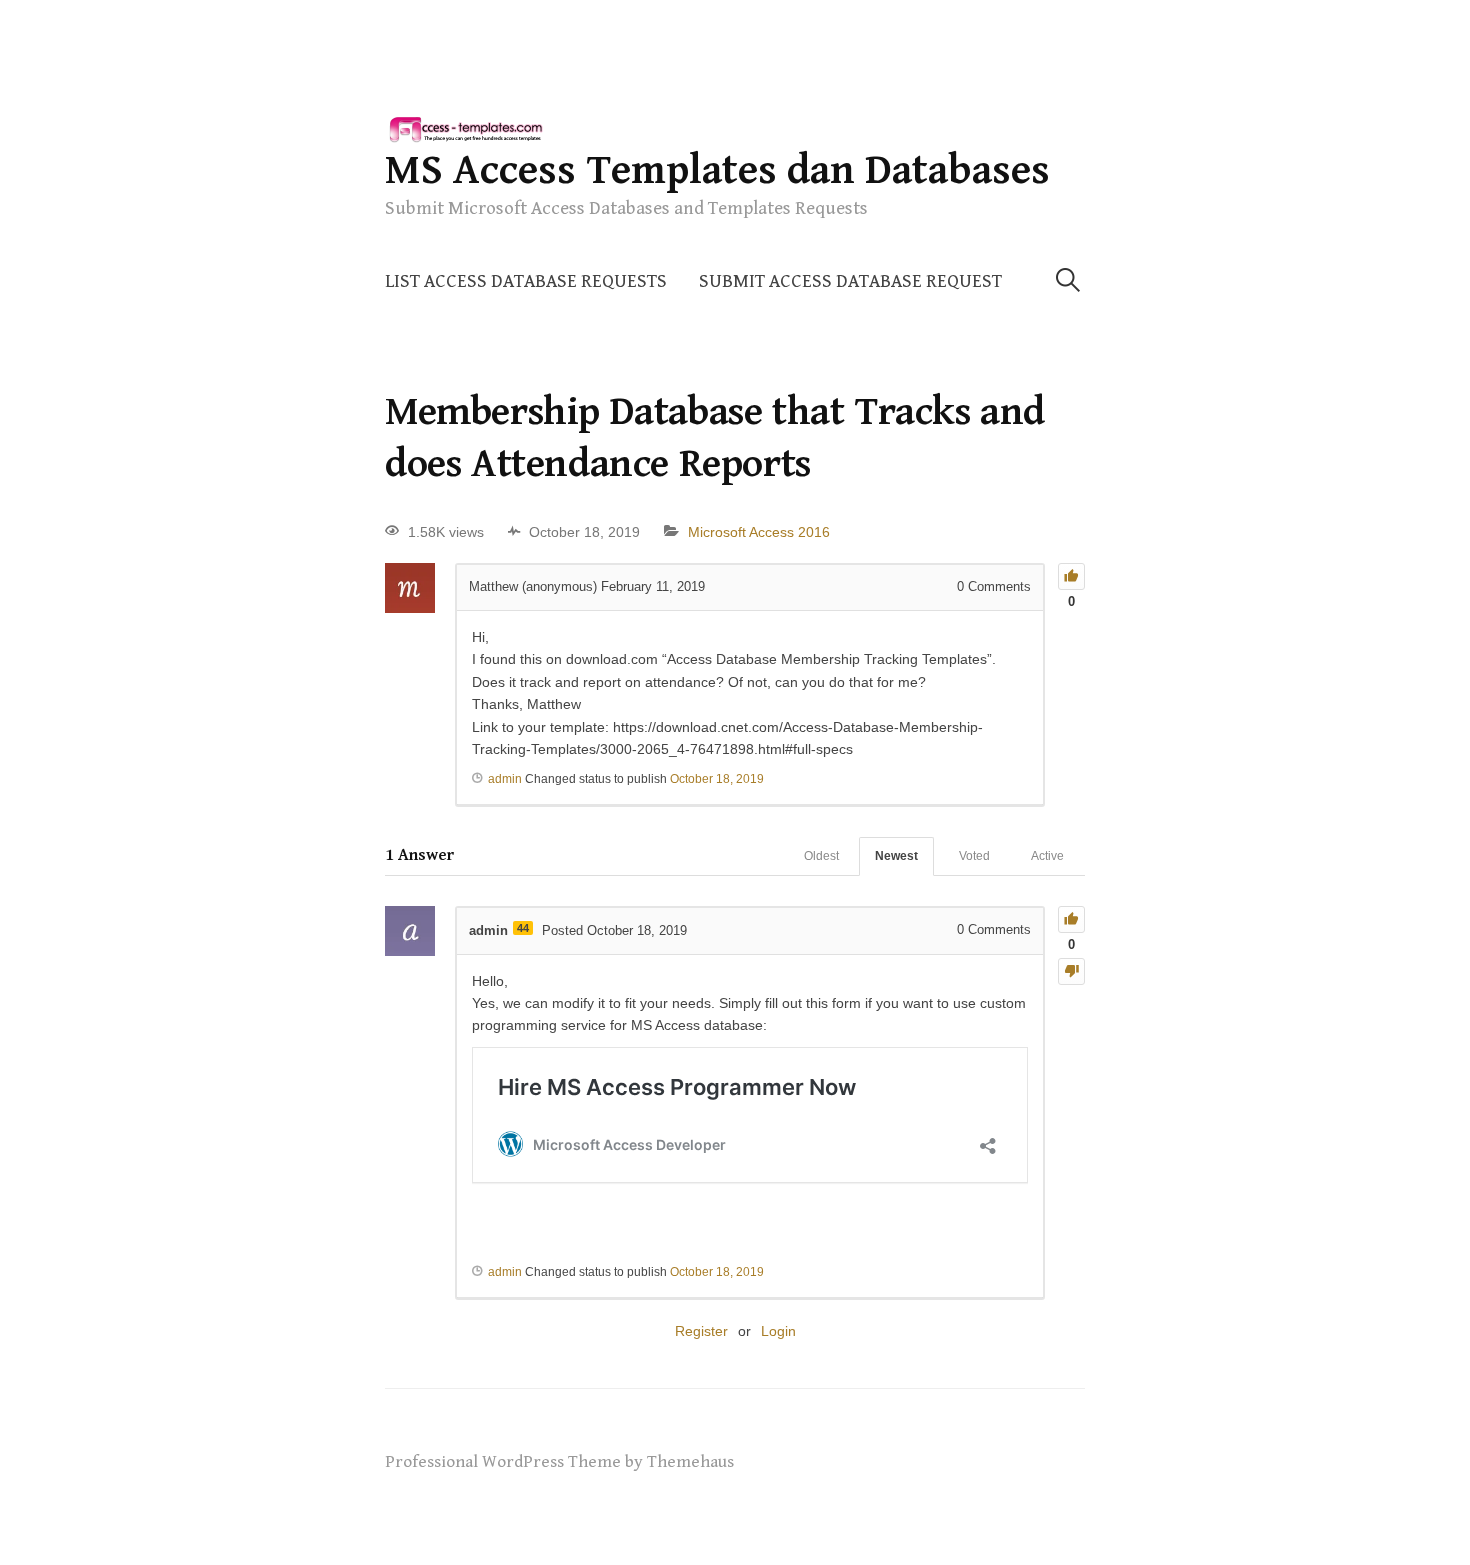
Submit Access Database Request (850, 281)
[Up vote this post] (1071, 576)
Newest (896, 856)
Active (1047, 856)
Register (701, 1331)
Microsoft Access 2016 (759, 532)
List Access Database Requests (526, 281)
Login (778, 1331)
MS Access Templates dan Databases (717, 170)
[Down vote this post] (1071, 971)
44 (523, 928)
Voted (974, 856)
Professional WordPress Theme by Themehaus (559, 1462)
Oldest (821, 856)
